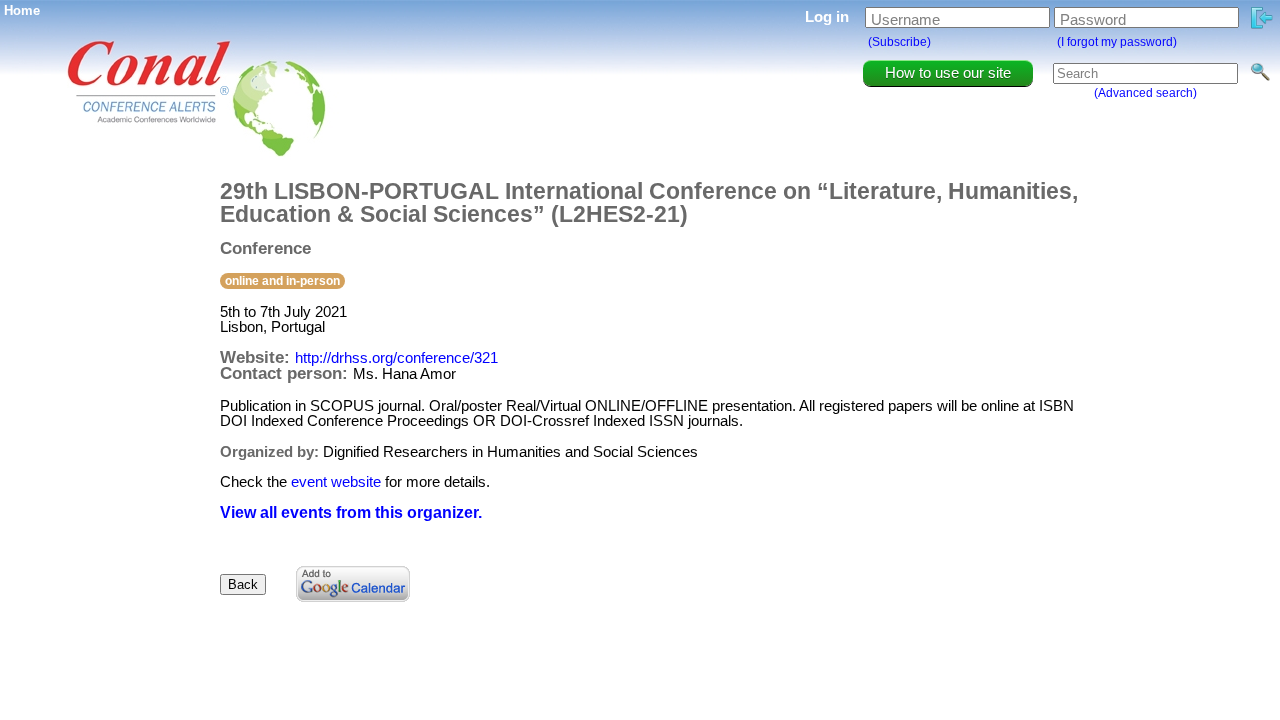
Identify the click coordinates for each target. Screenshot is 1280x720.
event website (336, 481)
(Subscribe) (899, 42)
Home (22, 10)
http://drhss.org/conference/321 (396, 357)
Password (1093, 19)
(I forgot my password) (1117, 42)
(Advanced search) (1145, 93)
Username (905, 19)
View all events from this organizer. (351, 512)
